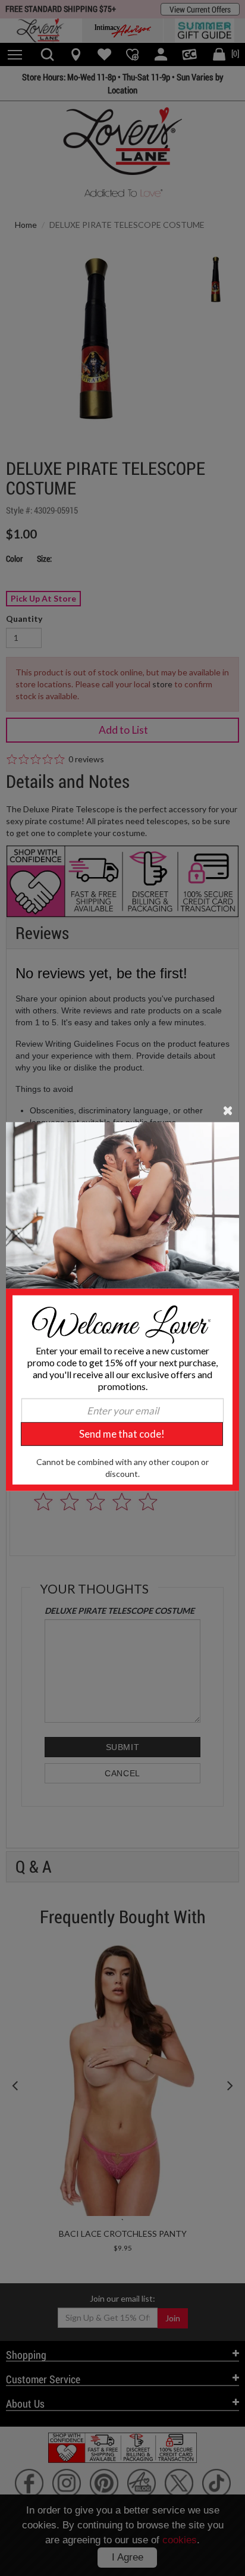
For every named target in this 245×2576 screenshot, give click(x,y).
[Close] (228, 1109)
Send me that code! (122, 1434)
